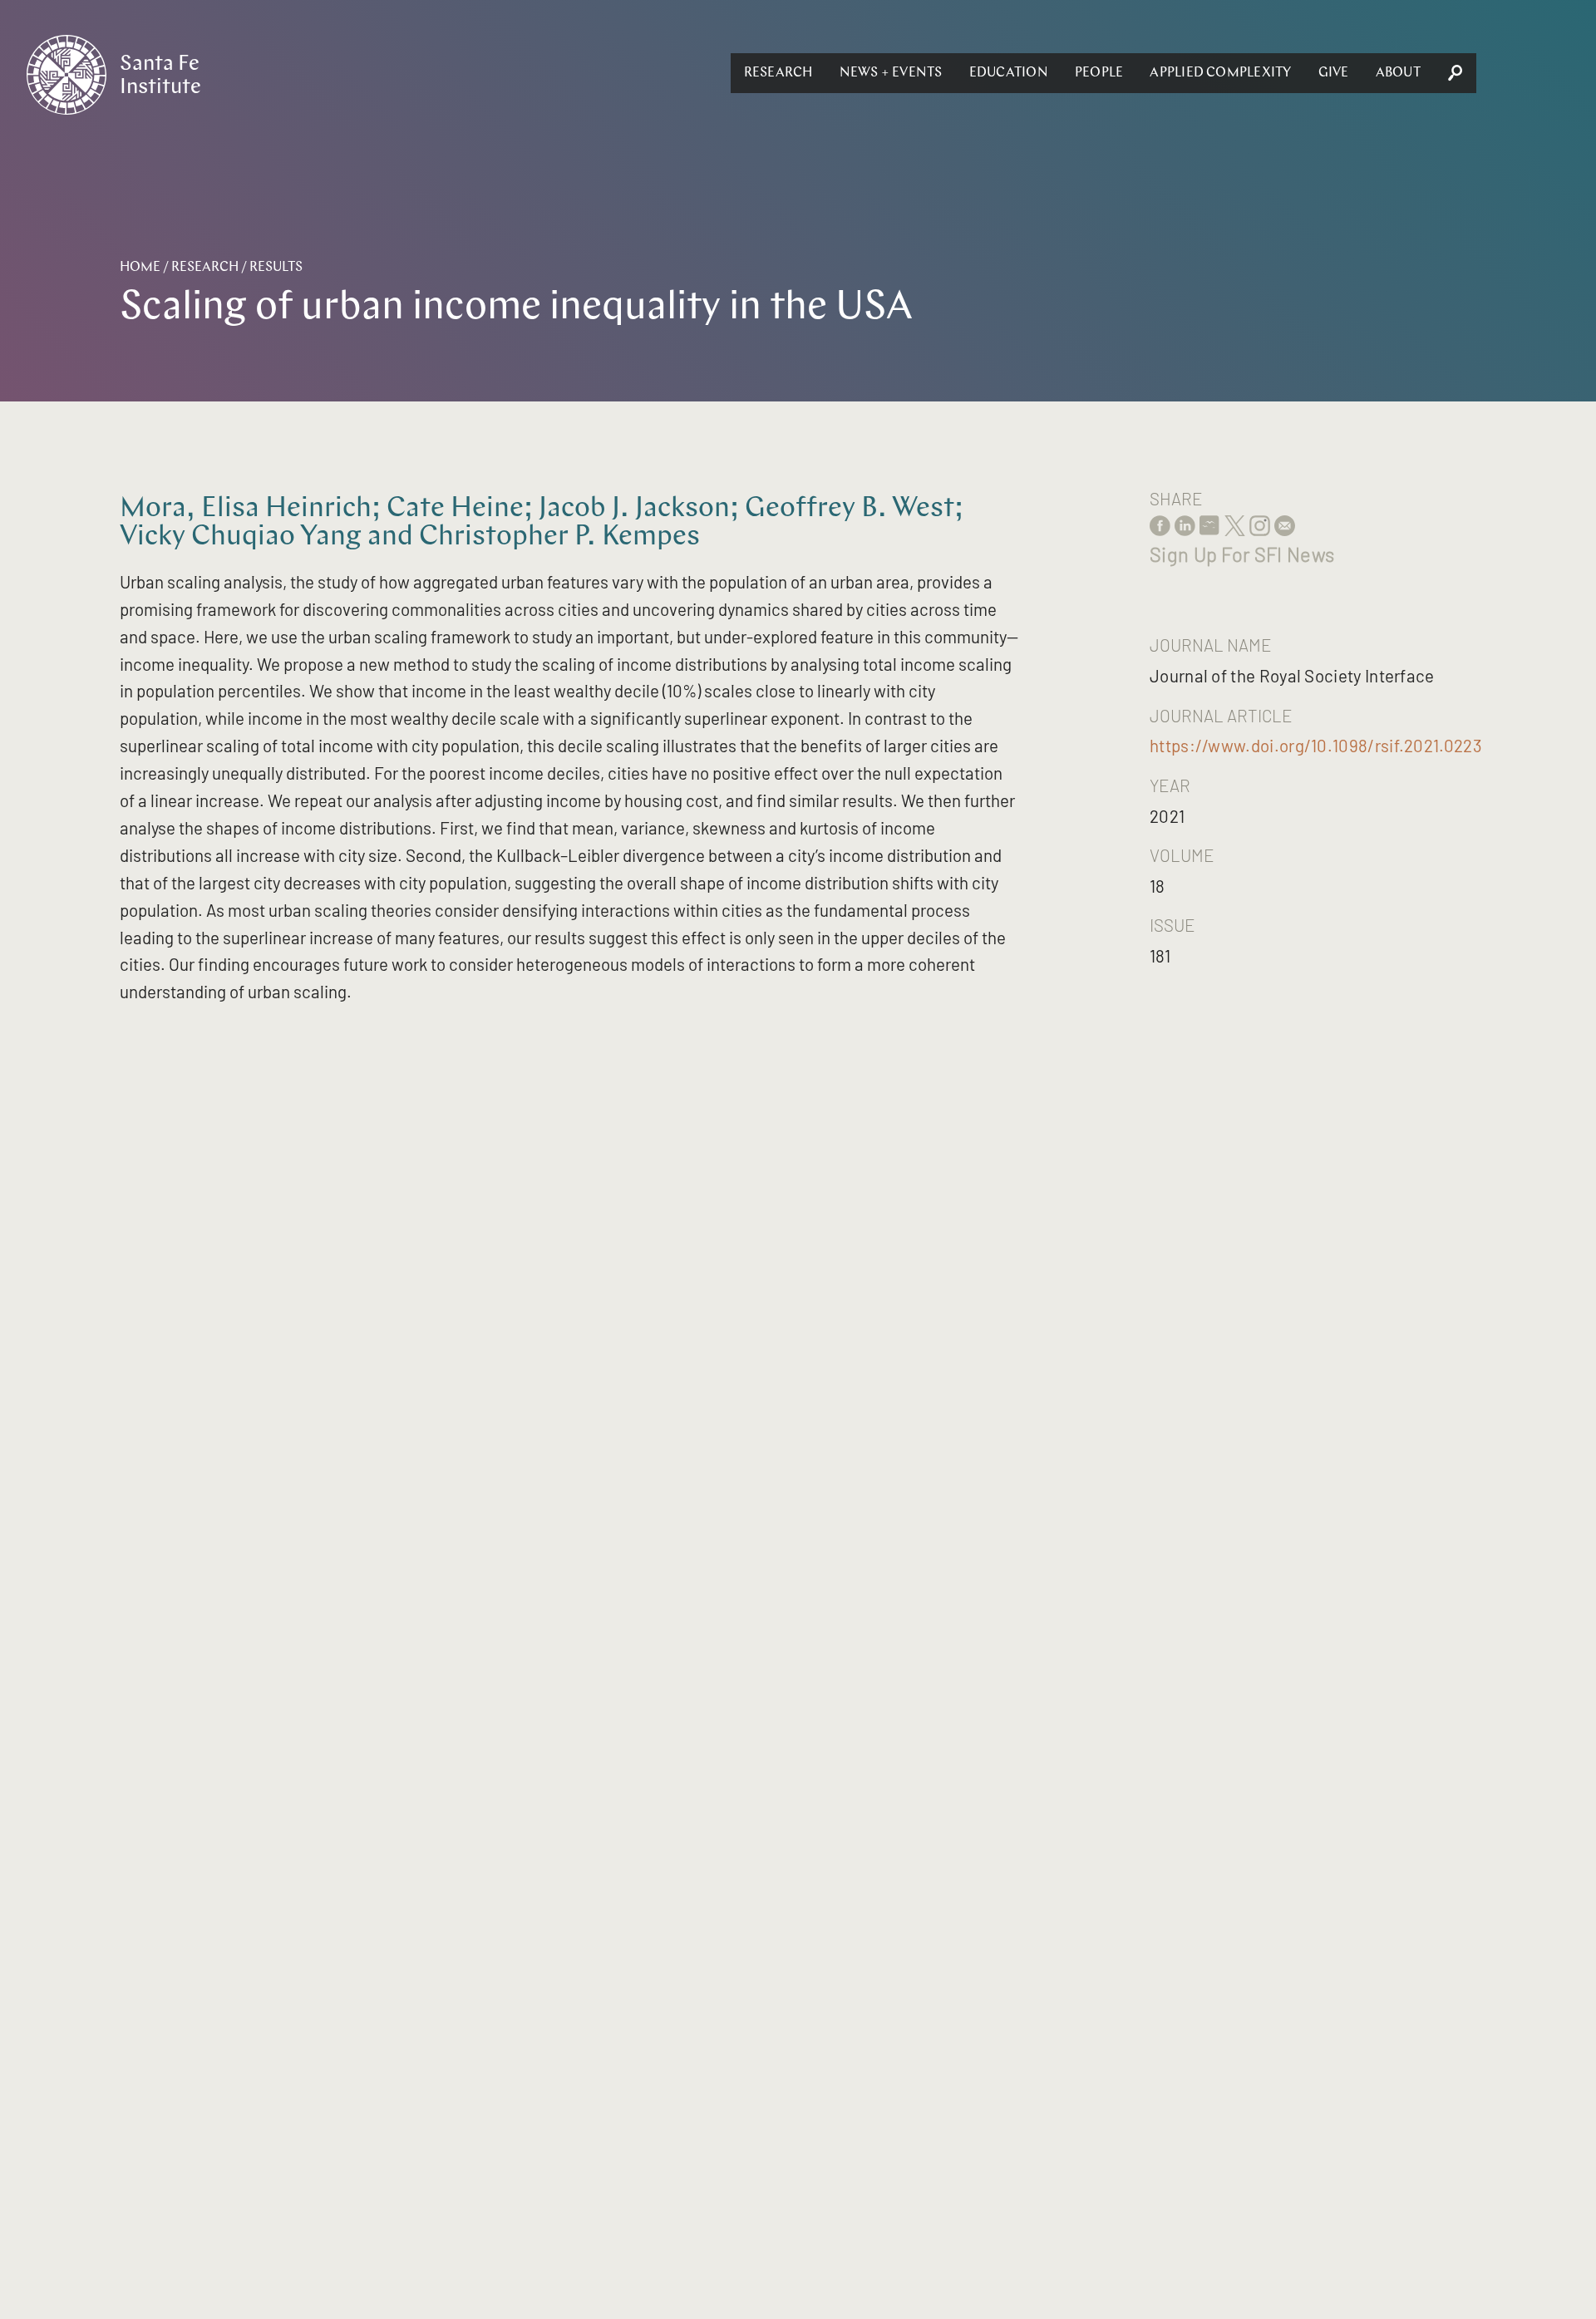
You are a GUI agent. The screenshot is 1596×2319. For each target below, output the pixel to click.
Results (276, 268)
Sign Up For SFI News (1242, 554)
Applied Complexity (1220, 73)
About (1398, 73)
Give (1334, 73)
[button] (778, 73)
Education (1009, 73)
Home (140, 268)
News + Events (891, 73)
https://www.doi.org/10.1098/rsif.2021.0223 (1316, 745)
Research (778, 73)
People (1099, 73)
